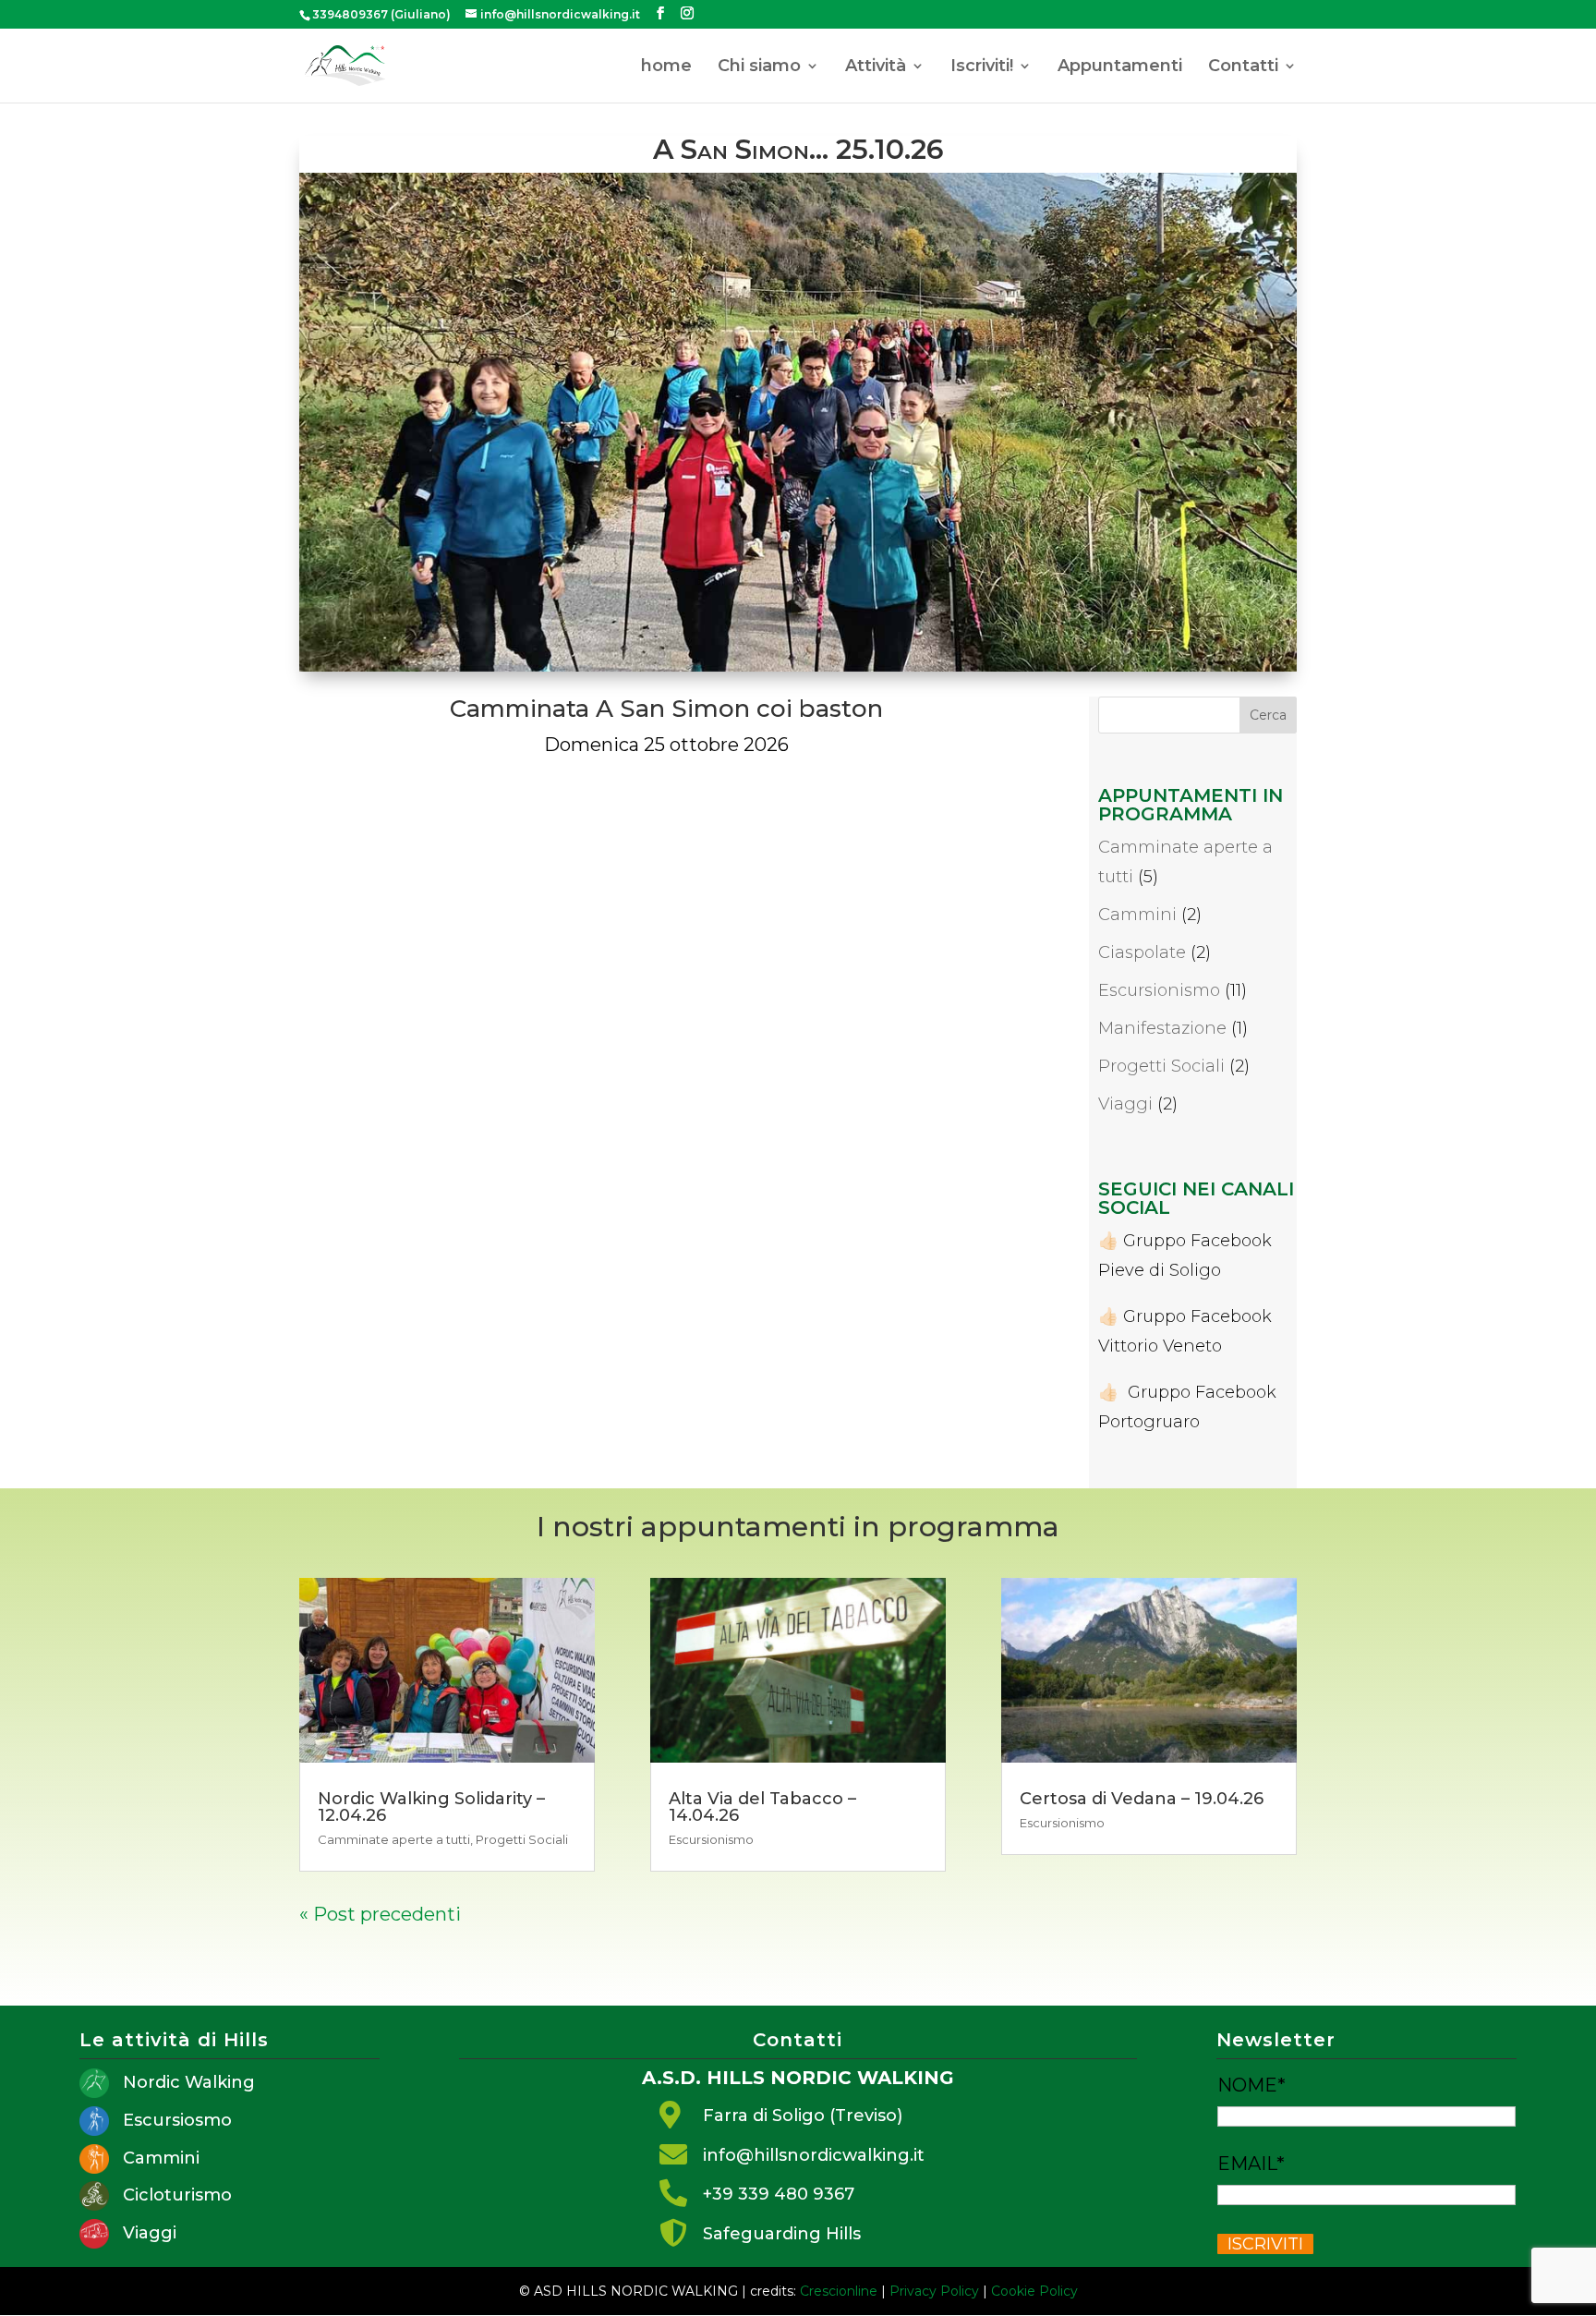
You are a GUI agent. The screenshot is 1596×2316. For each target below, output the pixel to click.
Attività (876, 67)
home (666, 67)
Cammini (1137, 915)
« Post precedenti (380, 1914)
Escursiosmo (177, 2120)
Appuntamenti (1120, 67)
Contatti (1243, 67)
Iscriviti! (982, 67)
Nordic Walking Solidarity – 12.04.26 (431, 1807)
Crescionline (839, 2291)
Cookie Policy (1034, 2291)
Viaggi (1125, 1104)
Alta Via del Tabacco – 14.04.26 (762, 1807)
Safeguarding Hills (782, 2234)
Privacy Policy (934, 2291)
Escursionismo (1159, 990)
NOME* (1251, 2085)
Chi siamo (759, 67)
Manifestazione (1162, 1028)
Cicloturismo (177, 2195)
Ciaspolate (1142, 952)
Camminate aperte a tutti (394, 1839)
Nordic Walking (189, 2082)
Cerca (1268, 715)
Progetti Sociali (1161, 1066)
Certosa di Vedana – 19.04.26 (1142, 1799)
